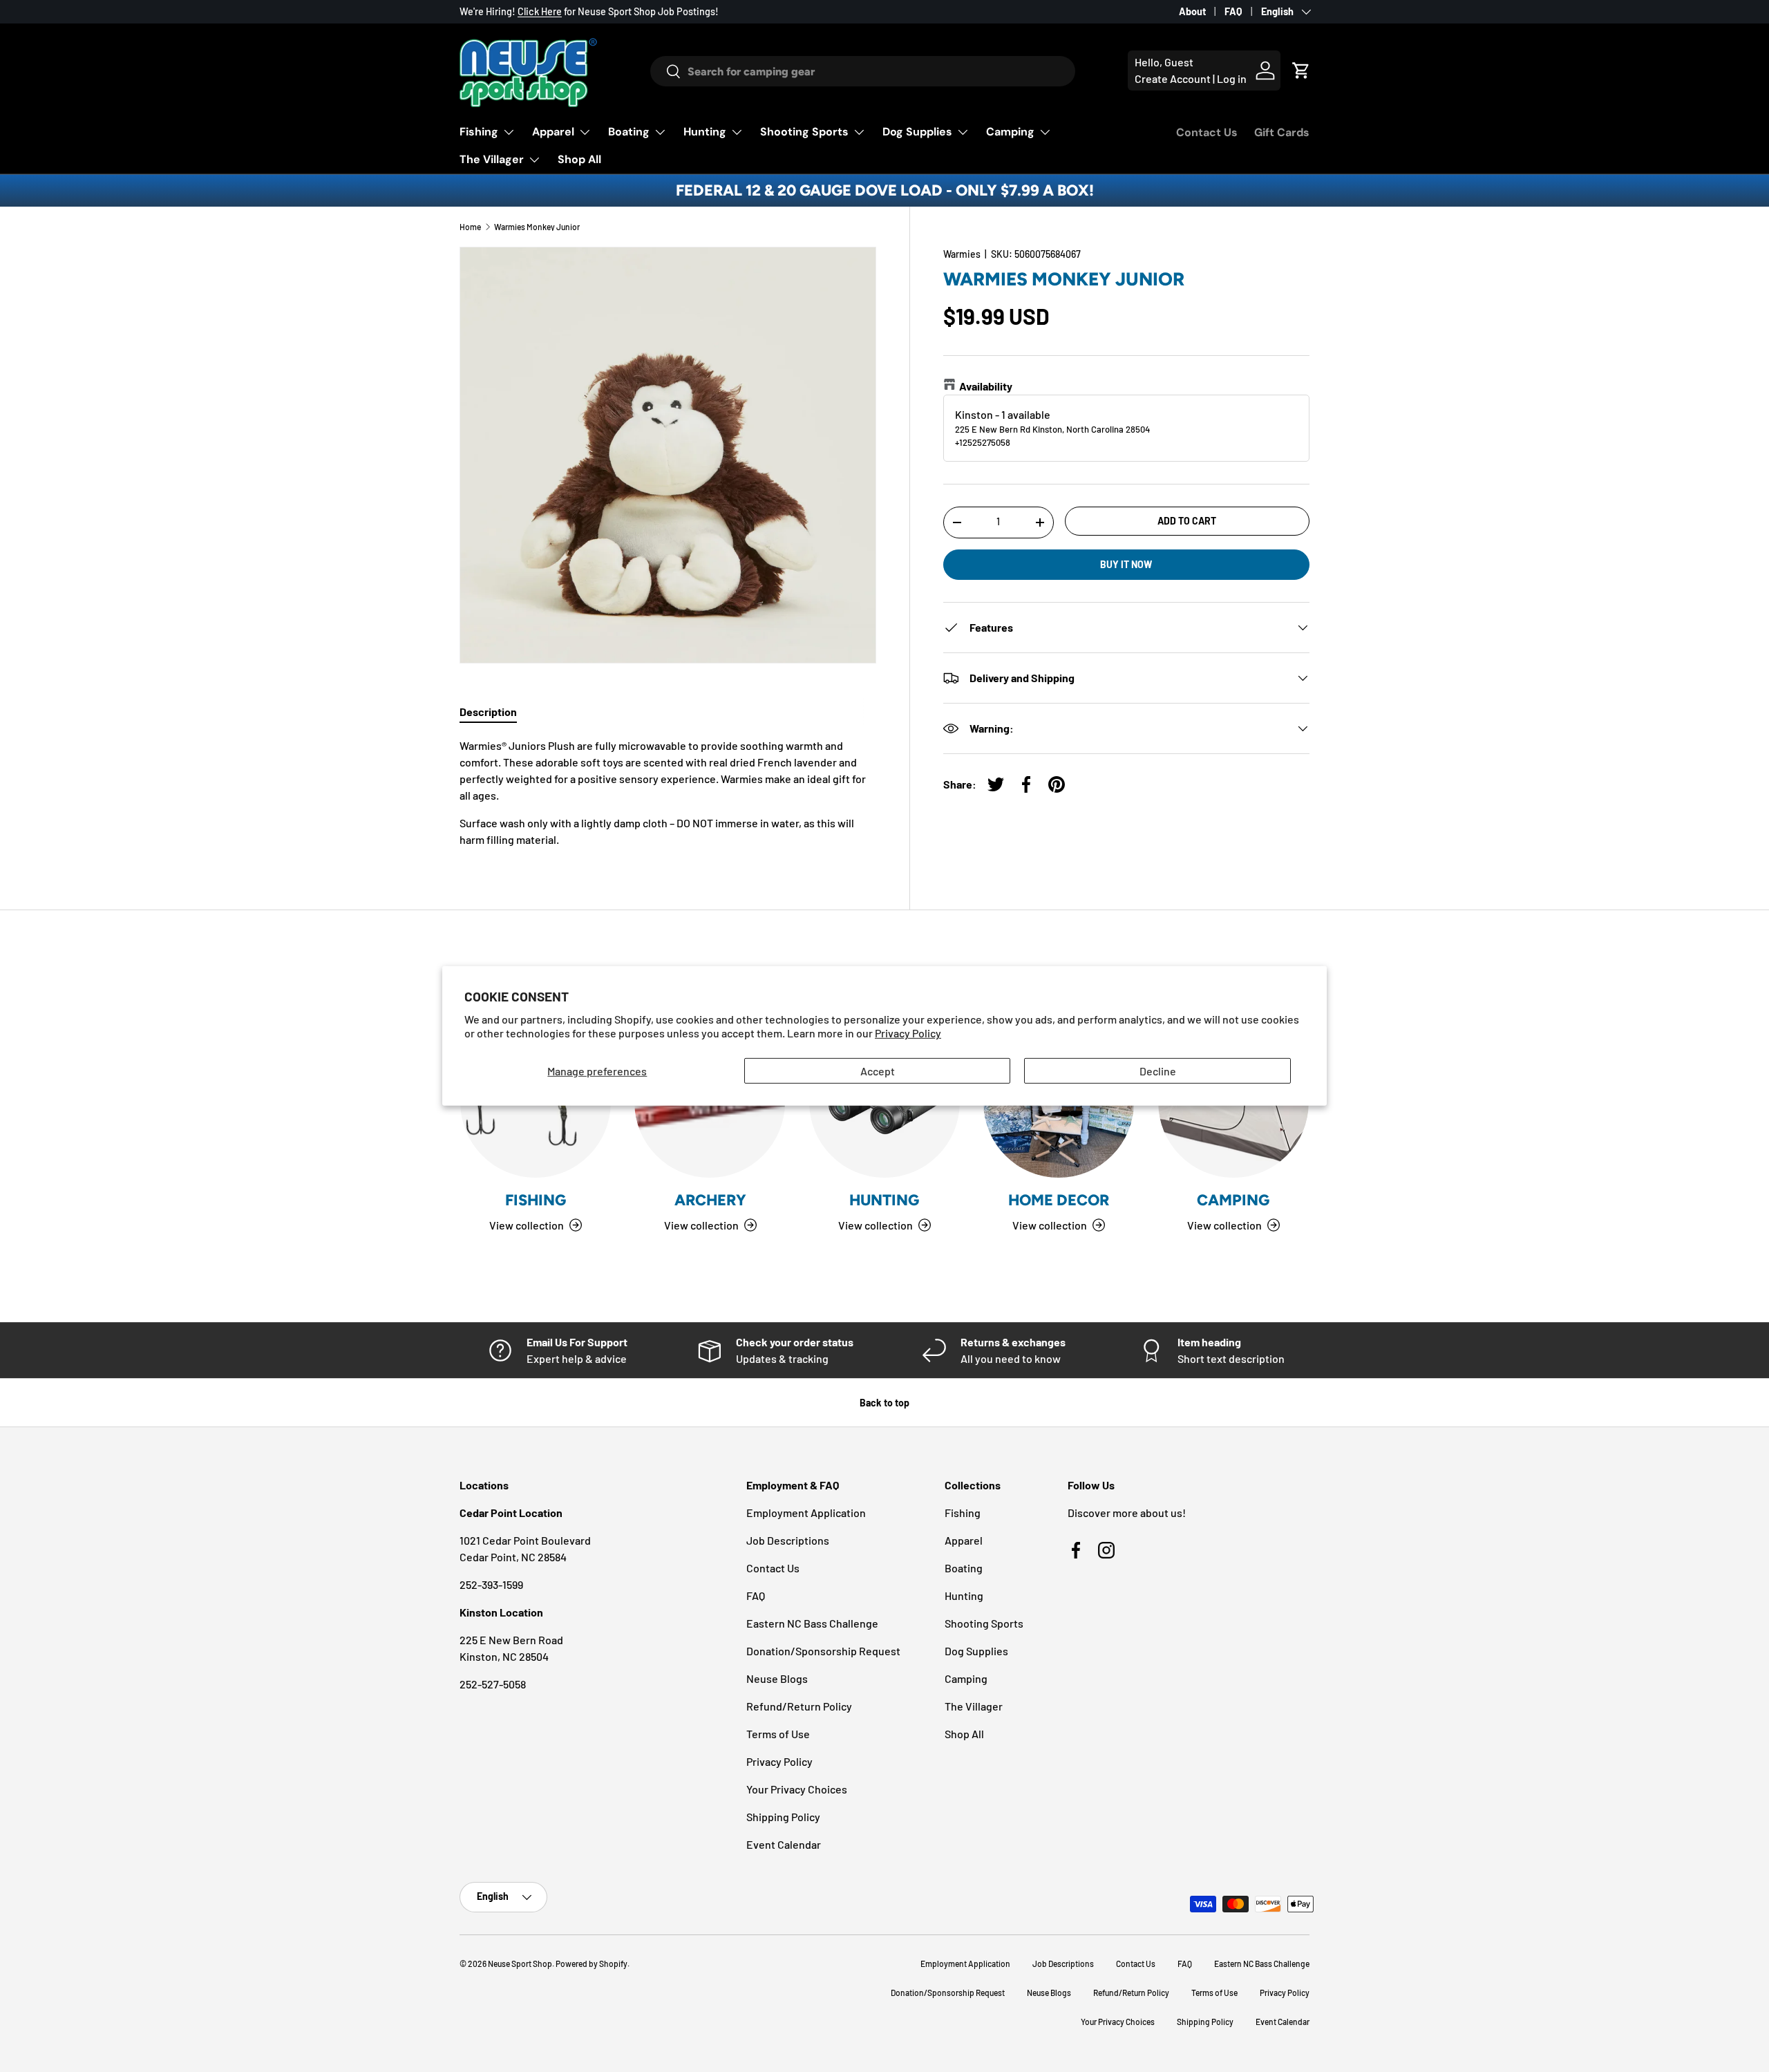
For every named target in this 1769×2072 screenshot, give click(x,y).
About (1192, 11)
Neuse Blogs (777, 1678)
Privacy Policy (908, 1033)
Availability (986, 386)
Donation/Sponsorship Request (823, 1651)
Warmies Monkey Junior (537, 227)
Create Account (1173, 78)
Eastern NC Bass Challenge (812, 1623)
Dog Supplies (917, 132)
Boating (629, 132)
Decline (1158, 1071)
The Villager (492, 159)
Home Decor (1059, 1200)
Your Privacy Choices (797, 1789)
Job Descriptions (788, 1540)
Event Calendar (784, 1844)
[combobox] (862, 71)
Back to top (884, 1403)
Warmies (962, 254)
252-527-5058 (493, 1684)
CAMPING (1233, 1200)
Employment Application (806, 1513)
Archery (710, 1200)
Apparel (553, 132)
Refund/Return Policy (799, 1706)
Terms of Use (778, 1734)
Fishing (479, 132)
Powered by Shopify (592, 1963)
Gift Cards (1282, 132)
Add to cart (1187, 521)
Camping (1010, 132)
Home (470, 227)
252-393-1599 (491, 1584)
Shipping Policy (783, 1817)
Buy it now (1126, 564)
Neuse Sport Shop (520, 1963)
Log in (1232, 78)
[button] (1301, 70)
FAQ (1233, 11)
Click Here (540, 11)
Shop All (579, 159)
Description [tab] (488, 712)
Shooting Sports (804, 132)
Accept (878, 1071)
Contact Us (1207, 132)
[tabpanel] (668, 793)
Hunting (705, 132)
